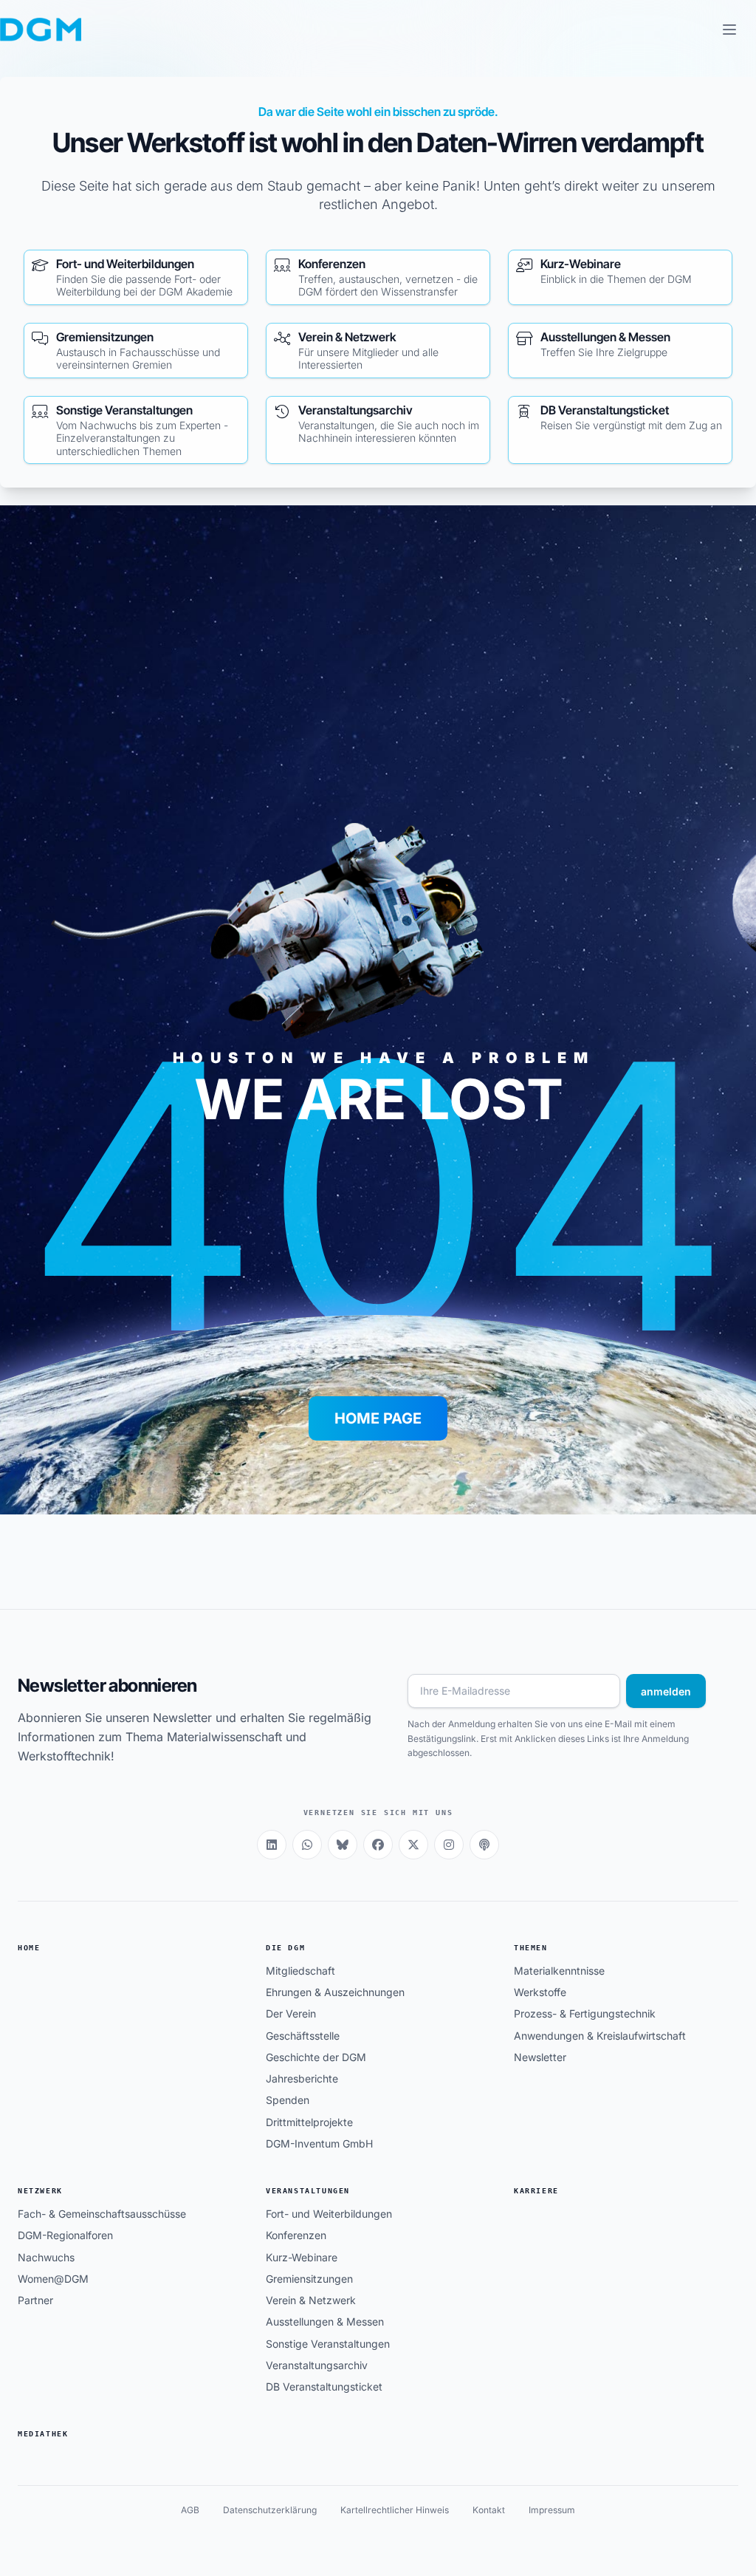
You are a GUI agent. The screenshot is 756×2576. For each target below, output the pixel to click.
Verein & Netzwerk (311, 2300)
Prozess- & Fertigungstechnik (585, 2013)
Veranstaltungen (308, 2191)
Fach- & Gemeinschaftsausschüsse (102, 2214)
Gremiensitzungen (309, 2279)
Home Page (378, 1418)
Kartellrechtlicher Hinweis (395, 2510)
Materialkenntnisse (559, 1971)
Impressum (552, 2510)
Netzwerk (40, 2191)
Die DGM (285, 1948)
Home (29, 1948)
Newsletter (540, 2057)
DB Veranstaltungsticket (324, 2387)
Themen (531, 1948)
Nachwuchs (46, 2257)
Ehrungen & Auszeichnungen (335, 1992)
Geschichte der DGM (316, 2057)
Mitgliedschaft (300, 1971)
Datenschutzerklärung (270, 2510)
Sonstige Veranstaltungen (328, 2344)
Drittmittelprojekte (309, 2122)
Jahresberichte (302, 2078)
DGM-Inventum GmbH (319, 2143)
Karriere (536, 2191)
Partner (35, 2300)
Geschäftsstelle (303, 2036)
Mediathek (43, 2434)
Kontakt (489, 2510)
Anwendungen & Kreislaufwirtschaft (600, 2036)
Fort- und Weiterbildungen (329, 2214)
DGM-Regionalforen (65, 2235)
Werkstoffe (540, 1992)
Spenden (288, 2100)
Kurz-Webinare (302, 2257)
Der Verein (291, 2013)
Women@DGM (53, 2279)
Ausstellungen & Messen (325, 2322)
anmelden (666, 1691)
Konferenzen (296, 2235)
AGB (190, 2510)
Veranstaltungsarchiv (317, 2365)
